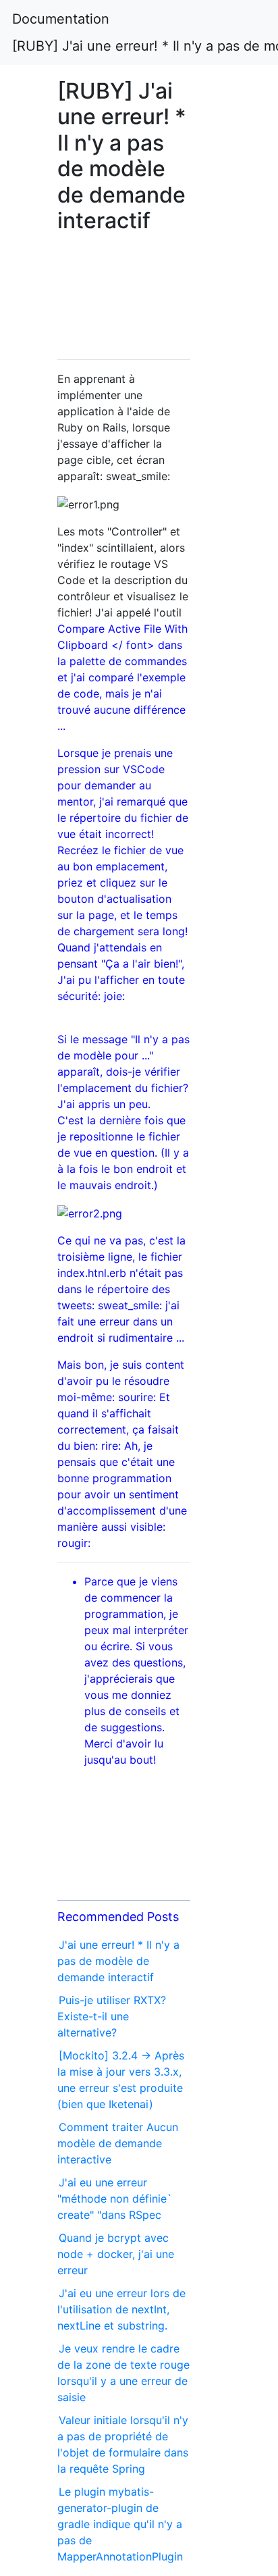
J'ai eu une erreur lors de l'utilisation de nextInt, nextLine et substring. (121, 2309)
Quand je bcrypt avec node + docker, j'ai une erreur (116, 2254)
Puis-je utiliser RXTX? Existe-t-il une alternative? (112, 2016)
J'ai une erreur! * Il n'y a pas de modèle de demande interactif (118, 1961)
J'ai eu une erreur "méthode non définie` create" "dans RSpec (115, 2199)
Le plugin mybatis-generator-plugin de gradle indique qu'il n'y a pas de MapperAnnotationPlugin (120, 2524)
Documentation (61, 19)
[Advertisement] (124, 298)
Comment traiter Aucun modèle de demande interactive (118, 2143)
